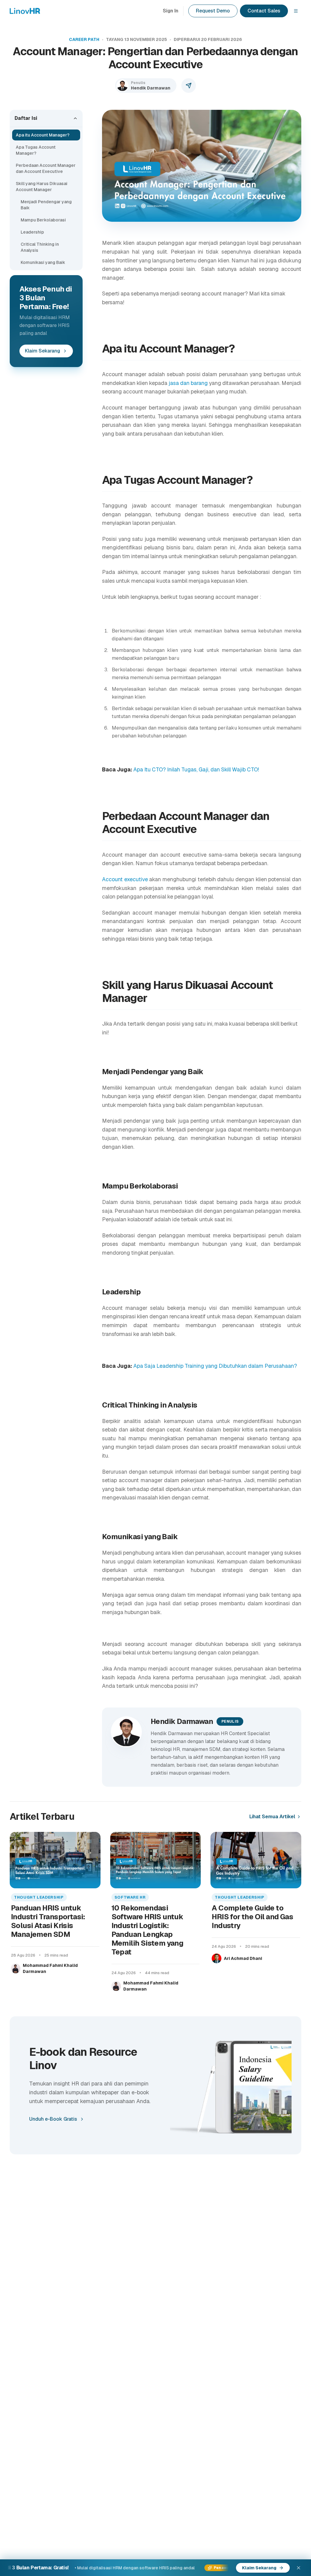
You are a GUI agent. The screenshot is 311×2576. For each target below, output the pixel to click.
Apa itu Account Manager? (43, 135)
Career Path (84, 39)
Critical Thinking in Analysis (40, 247)
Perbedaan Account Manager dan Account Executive (46, 168)
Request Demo (213, 11)
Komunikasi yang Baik (43, 262)
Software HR (130, 1897)
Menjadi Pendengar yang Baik (46, 205)
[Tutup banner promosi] (299, 2568)
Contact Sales (264, 11)
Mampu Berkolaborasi (44, 220)
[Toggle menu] (296, 11)
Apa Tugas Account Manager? (36, 150)
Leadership (32, 232)
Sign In (171, 11)
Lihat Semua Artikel (272, 1817)
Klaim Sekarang (43, 351)
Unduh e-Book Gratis (53, 2119)
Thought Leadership (39, 1897)
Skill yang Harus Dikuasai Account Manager (42, 187)
